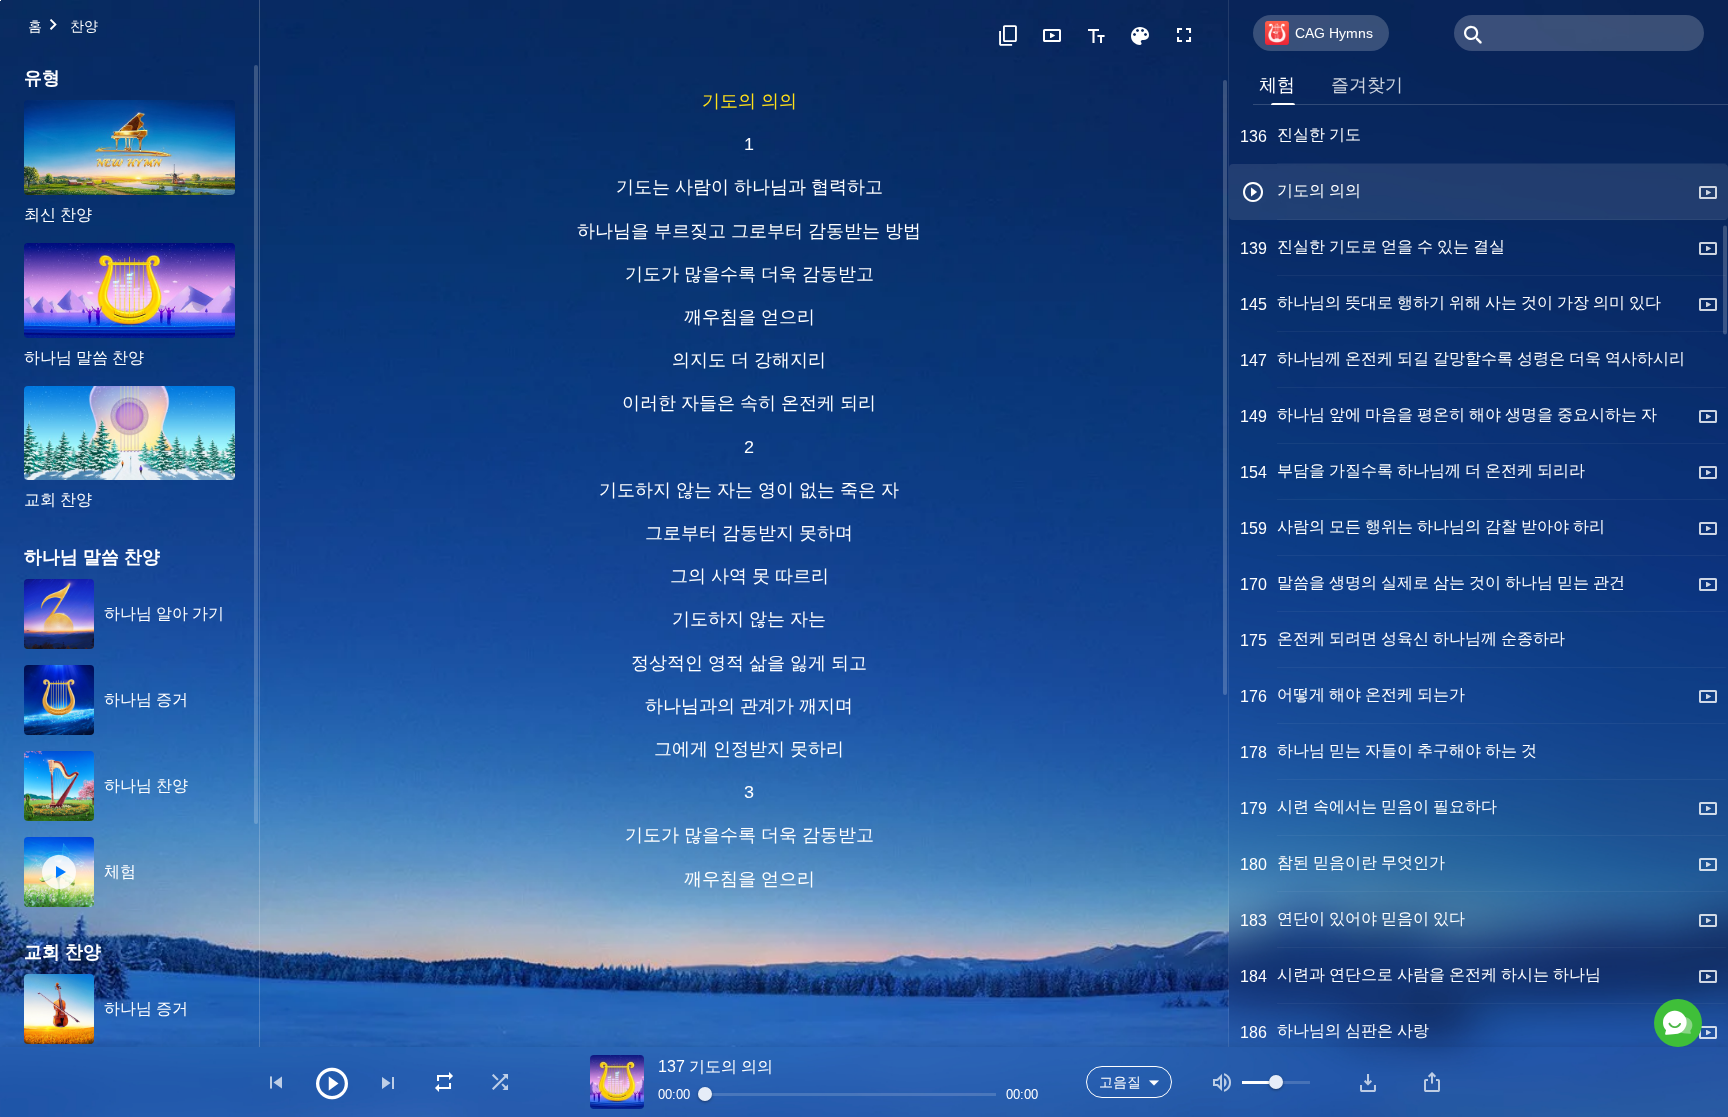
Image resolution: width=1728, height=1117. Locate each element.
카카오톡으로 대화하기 (1487, 937)
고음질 (1120, 1082)
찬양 (84, 26)
